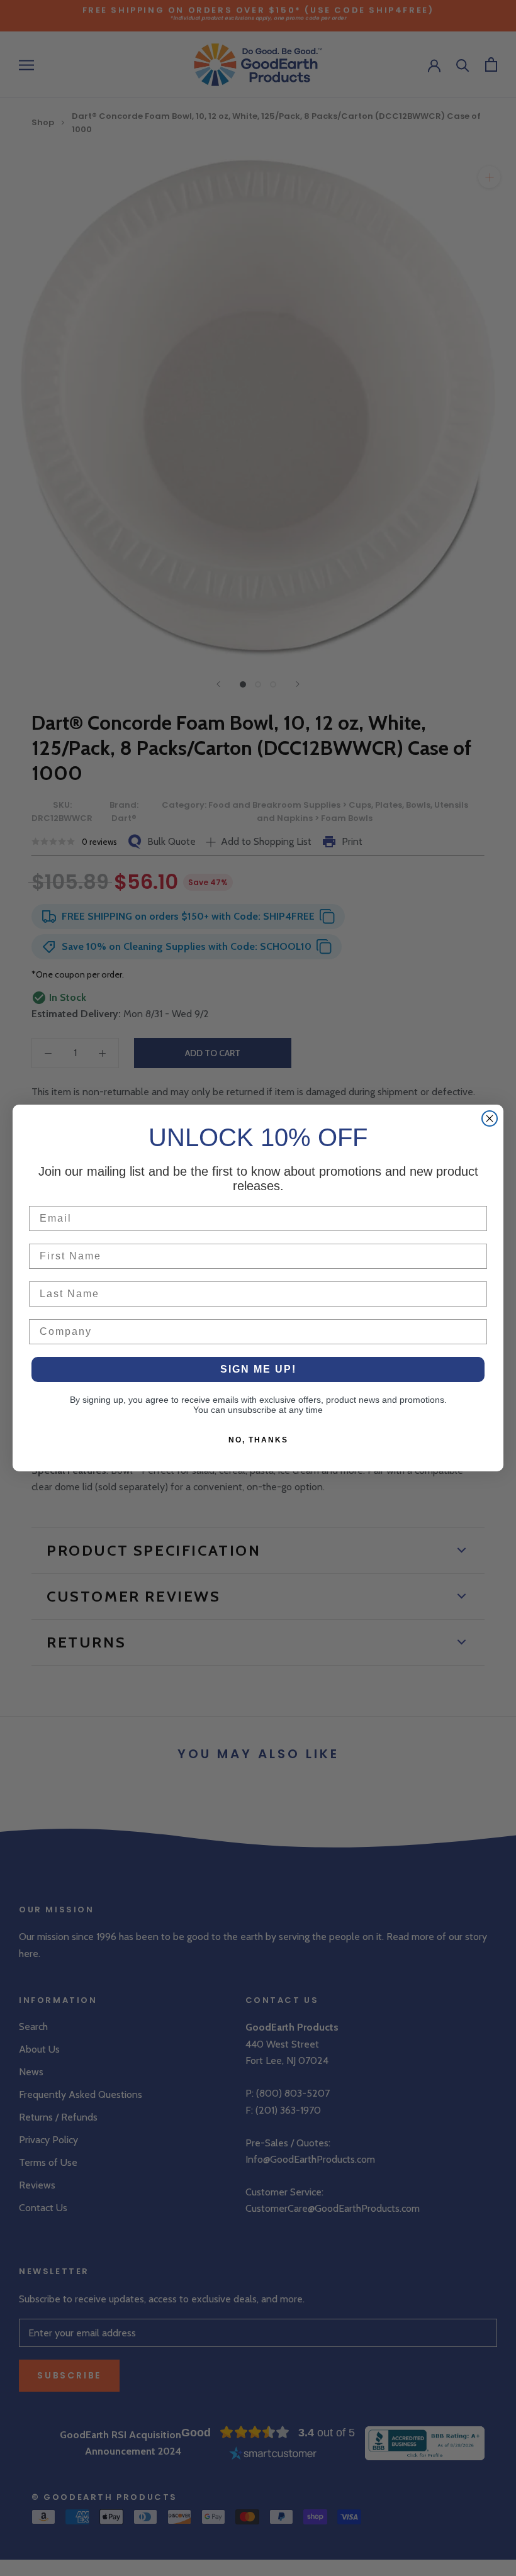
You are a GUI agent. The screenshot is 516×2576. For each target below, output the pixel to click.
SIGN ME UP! (258, 1369)
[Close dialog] (490, 1118)
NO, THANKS (258, 1440)
